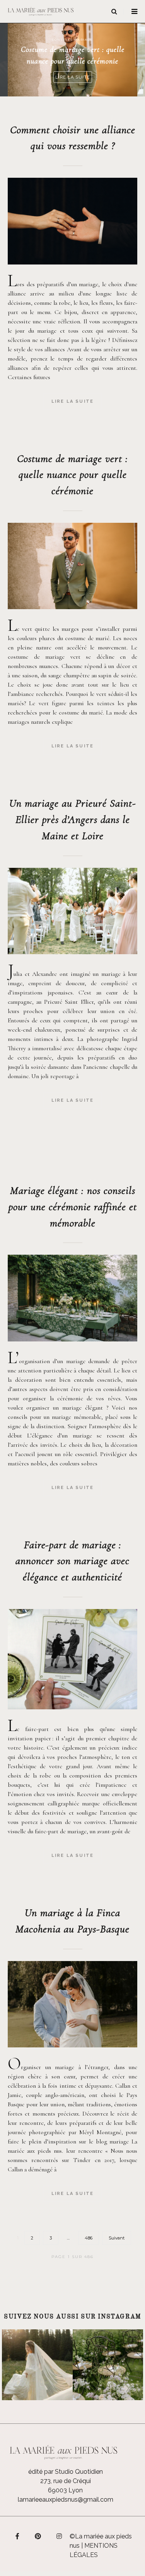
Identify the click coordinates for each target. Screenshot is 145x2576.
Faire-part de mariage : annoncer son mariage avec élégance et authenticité (72, 1561)
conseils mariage (72, 39)
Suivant (117, 2238)
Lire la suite (73, 401)
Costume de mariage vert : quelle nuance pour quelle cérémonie (72, 475)
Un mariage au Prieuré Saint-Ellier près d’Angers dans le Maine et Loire (73, 819)
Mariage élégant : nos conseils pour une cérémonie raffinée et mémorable (73, 1207)
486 (89, 2238)
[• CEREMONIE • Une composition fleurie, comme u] (108, 2365)
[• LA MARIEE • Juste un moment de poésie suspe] (37, 2365)
